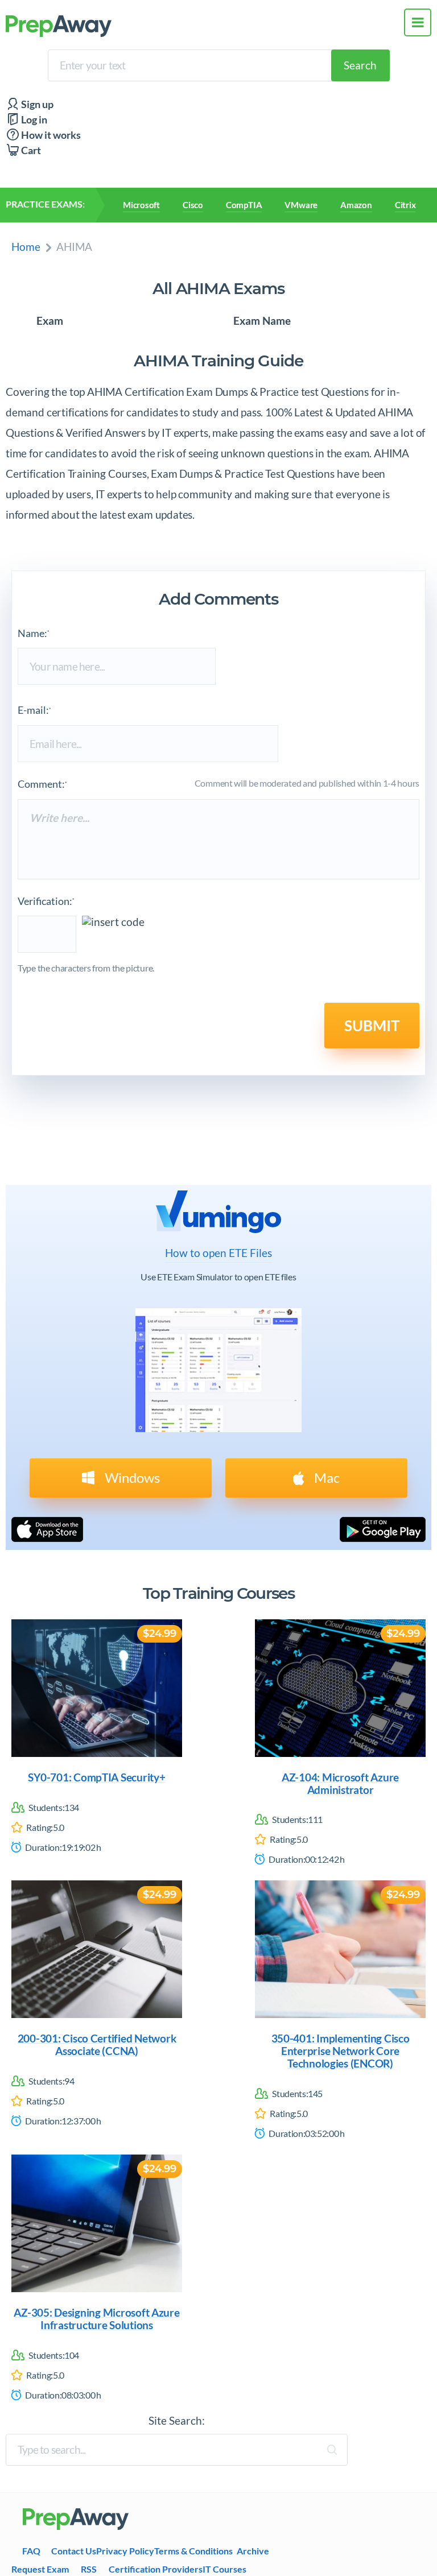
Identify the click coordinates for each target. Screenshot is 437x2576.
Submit (372, 1026)
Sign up (36, 104)
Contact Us (74, 2551)
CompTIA (244, 205)
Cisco (193, 205)
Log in (33, 120)
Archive (253, 2551)
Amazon (356, 205)
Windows (131, 1477)
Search (360, 65)
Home (26, 247)
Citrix (405, 205)
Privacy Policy (125, 2551)
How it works (50, 135)
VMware (301, 205)
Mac (325, 1477)
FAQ (31, 2551)
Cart (30, 150)
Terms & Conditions (193, 2551)
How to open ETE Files (218, 1253)
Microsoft (141, 205)
